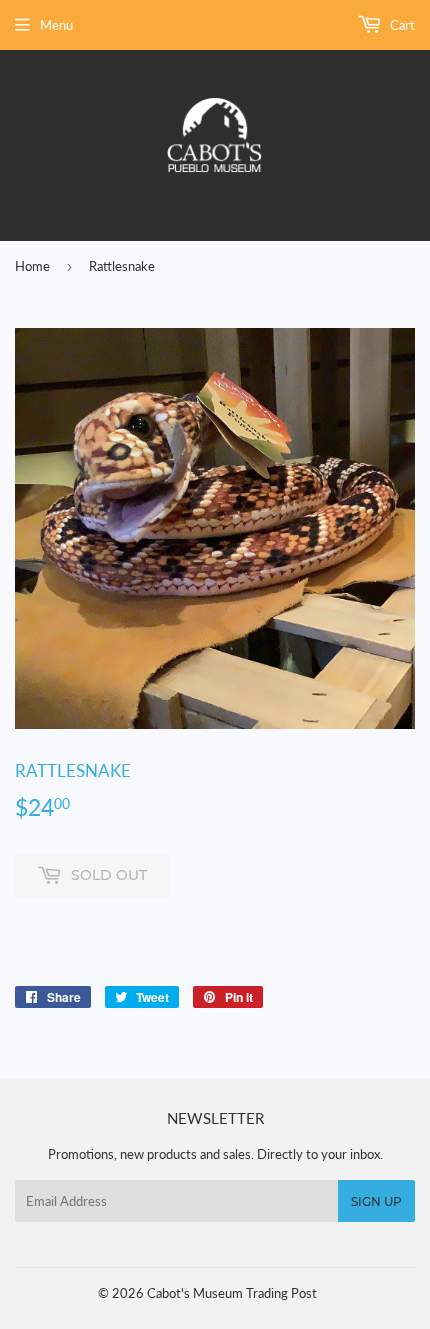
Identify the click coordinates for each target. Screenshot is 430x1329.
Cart (401, 25)
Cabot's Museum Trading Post (232, 1293)
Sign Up (376, 1201)
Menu (56, 25)
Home (32, 266)
